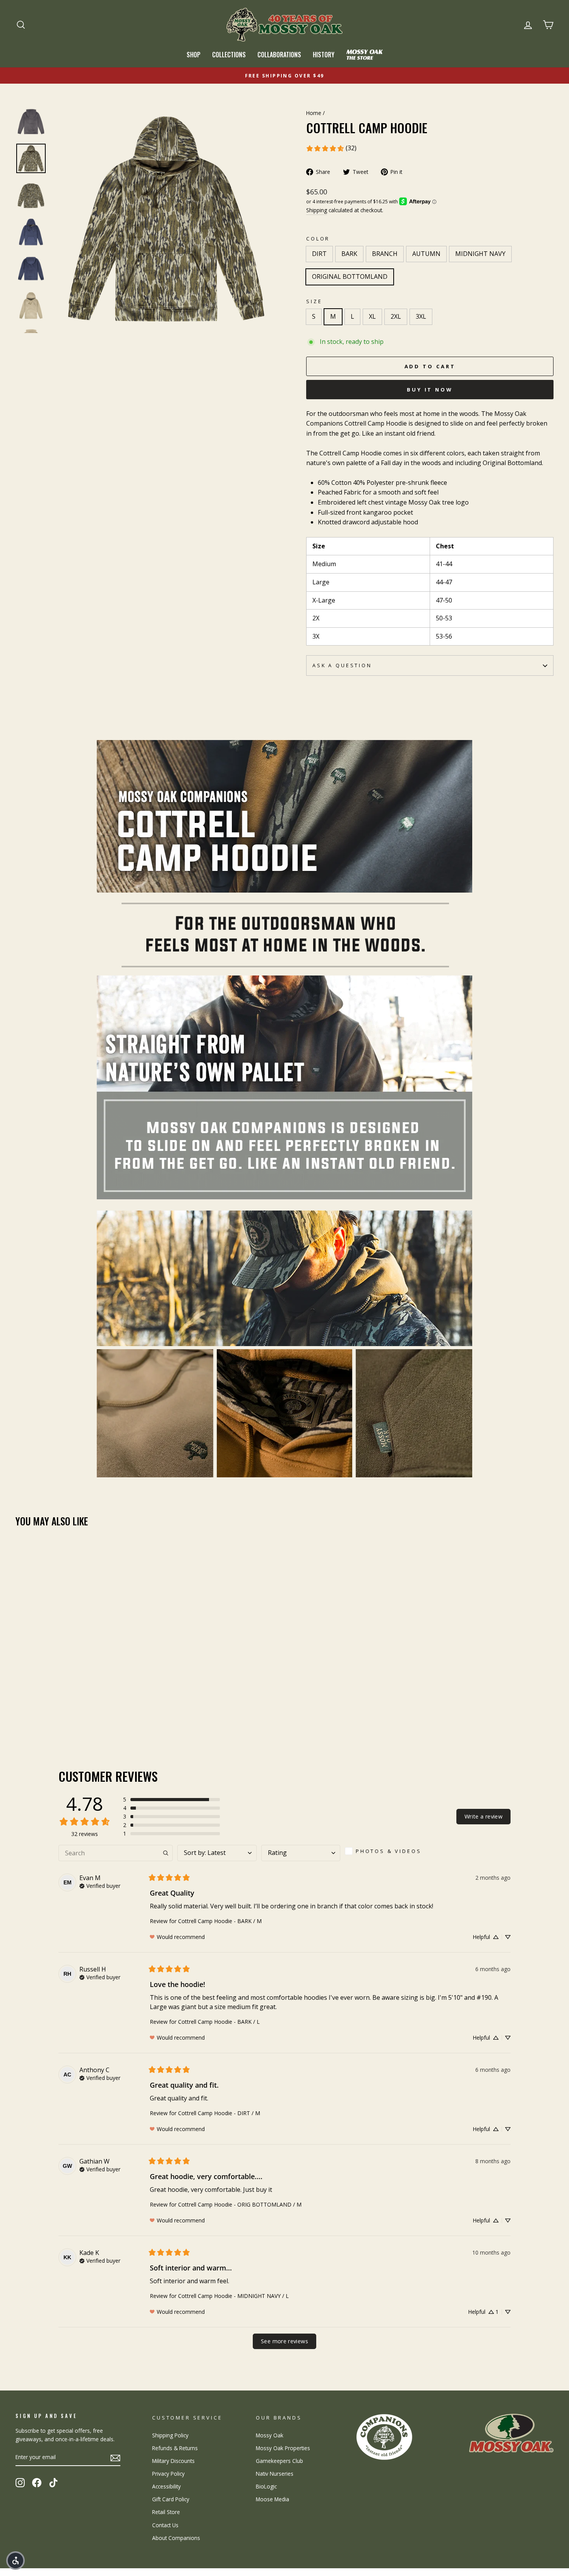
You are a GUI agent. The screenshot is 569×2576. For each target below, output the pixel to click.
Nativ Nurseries (275, 2474)
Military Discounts (173, 2461)
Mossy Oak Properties (283, 2448)
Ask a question (342, 665)
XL (372, 316)
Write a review (483, 1816)
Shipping (317, 210)
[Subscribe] (115, 2458)
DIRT (319, 254)
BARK (349, 254)
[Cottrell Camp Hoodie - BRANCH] (42, 1711)
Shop (194, 55)
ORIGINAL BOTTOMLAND (350, 276)
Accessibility (166, 2486)
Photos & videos (389, 1851)
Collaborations (279, 55)
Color (318, 239)
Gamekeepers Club (279, 2461)
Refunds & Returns (175, 2448)
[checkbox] (386, 1851)
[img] (100, 1885)
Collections (229, 55)
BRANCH (385, 254)
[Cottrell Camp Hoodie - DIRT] (21, 1711)
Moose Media (273, 2499)
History (324, 55)
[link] (331, 148)
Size (314, 301)
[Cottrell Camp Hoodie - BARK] (31, 1711)
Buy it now (430, 390)
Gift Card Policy (171, 2499)
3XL (421, 316)
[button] (171, 1800)
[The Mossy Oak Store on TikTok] (53, 2482)
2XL (396, 316)
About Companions (176, 2538)
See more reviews (284, 2341)
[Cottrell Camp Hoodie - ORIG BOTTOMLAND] (73, 1711)
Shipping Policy (170, 2435)
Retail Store (166, 2512)
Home (314, 113)
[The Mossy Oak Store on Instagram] (20, 2482)
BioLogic (266, 2486)
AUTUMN (426, 254)
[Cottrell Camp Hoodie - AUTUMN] (52, 1711)
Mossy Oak (270, 2435)
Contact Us (165, 2525)
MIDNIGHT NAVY (480, 254)
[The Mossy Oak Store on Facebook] (37, 2482)
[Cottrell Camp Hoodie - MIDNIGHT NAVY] (63, 1711)
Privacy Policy (168, 2474)
